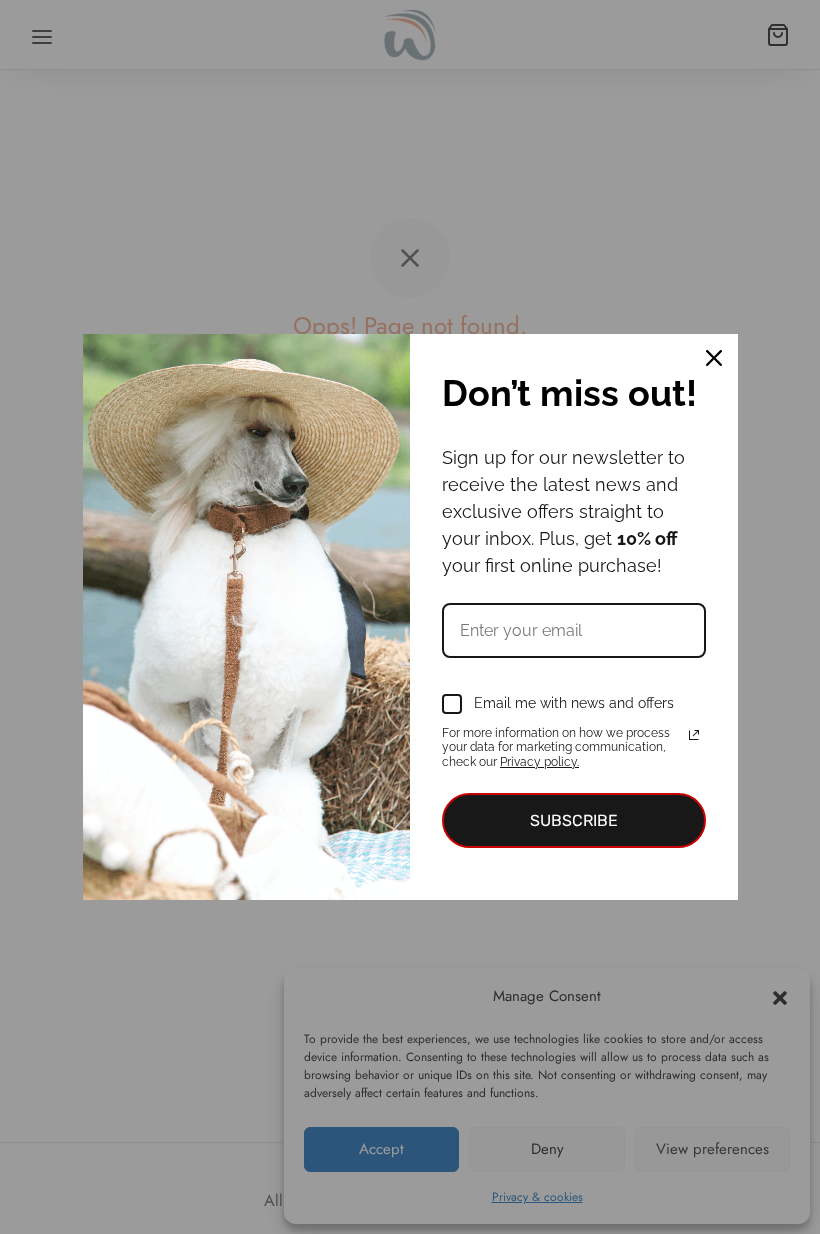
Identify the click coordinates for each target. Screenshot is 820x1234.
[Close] (714, 358)
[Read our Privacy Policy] (694, 735)
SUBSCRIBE (574, 820)
